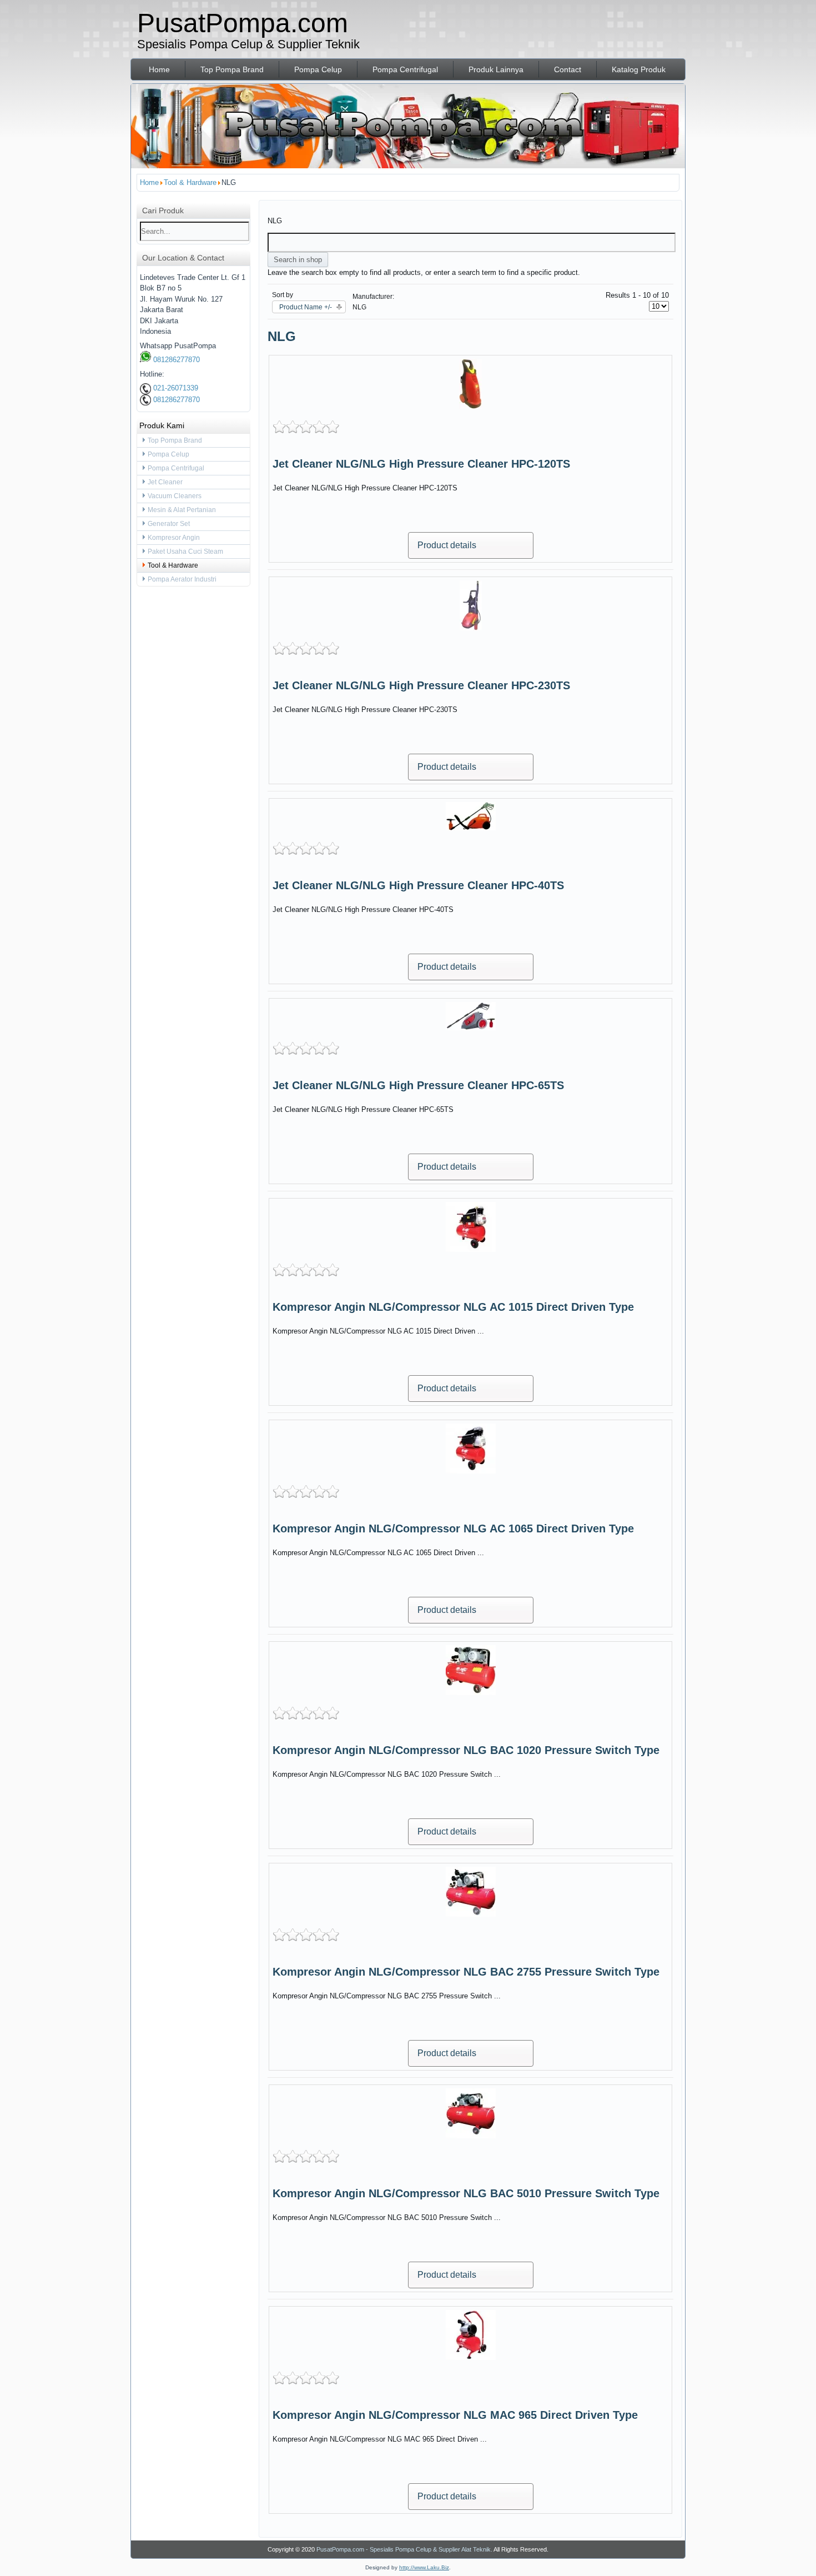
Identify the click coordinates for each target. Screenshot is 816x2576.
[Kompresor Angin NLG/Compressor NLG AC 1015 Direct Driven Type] (471, 1249)
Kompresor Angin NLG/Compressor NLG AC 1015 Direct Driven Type (453, 1307)
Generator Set (169, 524)
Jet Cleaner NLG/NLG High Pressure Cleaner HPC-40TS (418, 885)
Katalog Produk (639, 69)
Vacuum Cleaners (175, 496)
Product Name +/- (306, 307)
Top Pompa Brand (232, 69)
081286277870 (175, 360)
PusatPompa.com (243, 23)
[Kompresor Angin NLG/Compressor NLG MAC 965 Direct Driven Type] (471, 2357)
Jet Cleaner (165, 482)
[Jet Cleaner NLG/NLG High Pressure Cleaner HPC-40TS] (471, 828)
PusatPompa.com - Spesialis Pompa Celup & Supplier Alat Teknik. (404, 2549)
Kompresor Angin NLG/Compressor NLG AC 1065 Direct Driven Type (453, 1528)
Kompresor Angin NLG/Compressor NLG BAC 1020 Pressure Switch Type (466, 1750)
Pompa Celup (318, 69)
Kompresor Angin (174, 538)
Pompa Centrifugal (405, 69)
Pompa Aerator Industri (182, 579)
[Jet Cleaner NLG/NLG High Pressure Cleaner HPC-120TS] (470, 406)
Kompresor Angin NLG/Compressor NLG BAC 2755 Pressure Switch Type (466, 1972)
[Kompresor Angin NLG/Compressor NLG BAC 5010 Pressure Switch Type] (471, 2136)
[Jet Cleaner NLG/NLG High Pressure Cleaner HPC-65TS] (471, 1028)
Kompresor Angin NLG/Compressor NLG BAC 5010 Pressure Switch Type (466, 2193)
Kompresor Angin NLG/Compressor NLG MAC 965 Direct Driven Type (455, 2415)
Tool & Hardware (173, 565)
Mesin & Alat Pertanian (182, 510)
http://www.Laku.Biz (424, 2567)
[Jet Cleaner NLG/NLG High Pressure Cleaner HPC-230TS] (471, 628)
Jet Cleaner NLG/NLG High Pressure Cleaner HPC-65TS (418, 1085)
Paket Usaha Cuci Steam (185, 552)
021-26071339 (175, 388)
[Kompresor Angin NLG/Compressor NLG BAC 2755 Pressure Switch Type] (471, 1914)
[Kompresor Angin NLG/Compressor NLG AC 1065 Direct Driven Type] (471, 1471)
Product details (447, 545)
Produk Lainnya (496, 69)
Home (159, 69)
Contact (568, 69)
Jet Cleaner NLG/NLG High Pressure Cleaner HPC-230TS (421, 685)
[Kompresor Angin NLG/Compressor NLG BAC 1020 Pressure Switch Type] (471, 1693)
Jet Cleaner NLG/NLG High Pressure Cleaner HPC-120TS (421, 464)
